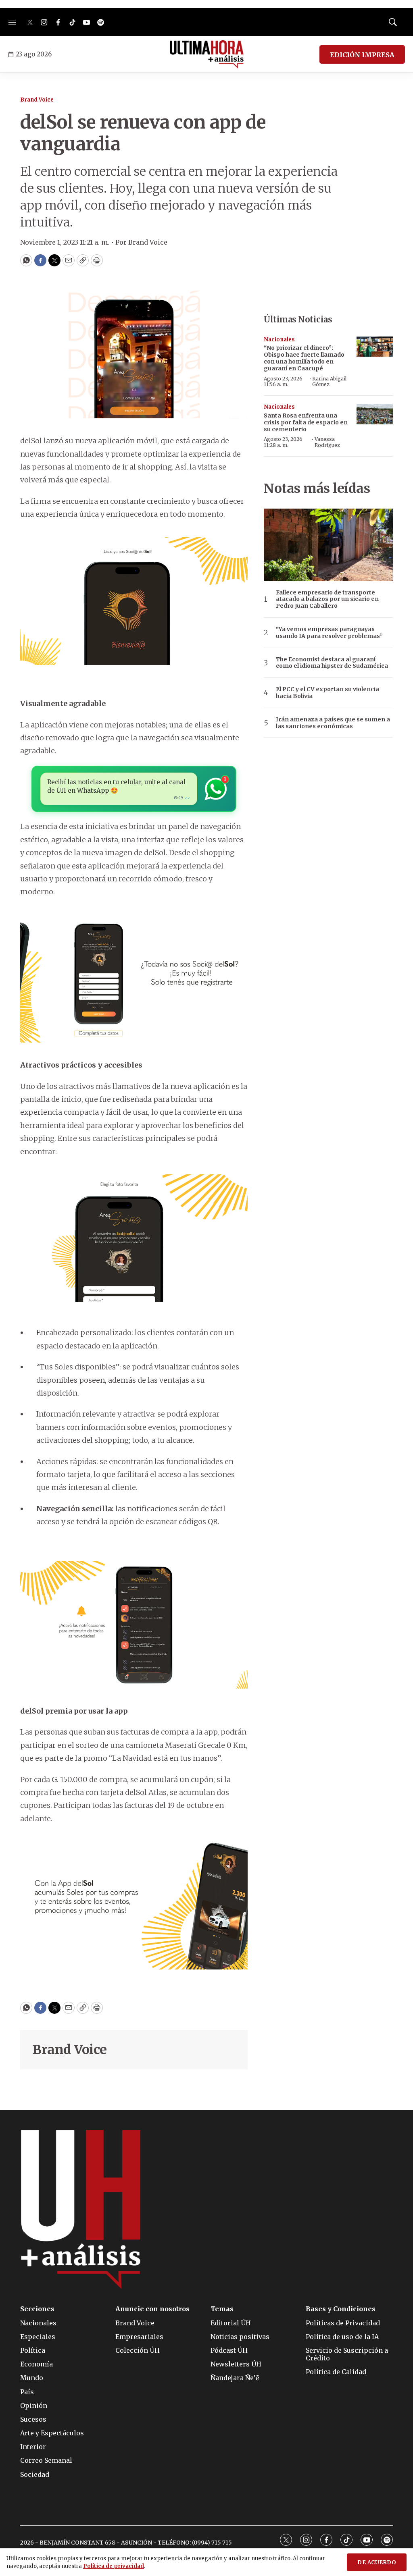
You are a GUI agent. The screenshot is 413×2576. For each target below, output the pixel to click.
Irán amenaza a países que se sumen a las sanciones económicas (333, 723)
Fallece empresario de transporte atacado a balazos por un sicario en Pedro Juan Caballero (327, 599)
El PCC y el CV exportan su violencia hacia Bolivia (327, 693)
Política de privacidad (114, 2566)
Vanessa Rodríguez (327, 442)
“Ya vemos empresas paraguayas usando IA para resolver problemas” (329, 633)
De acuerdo (377, 2562)
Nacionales (279, 340)
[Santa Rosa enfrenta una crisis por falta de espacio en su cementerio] (375, 414)
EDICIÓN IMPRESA (362, 55)
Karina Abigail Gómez (329, 381)
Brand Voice (37, 100)
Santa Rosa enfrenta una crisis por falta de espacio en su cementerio (306, 422)
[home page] (207, 54)
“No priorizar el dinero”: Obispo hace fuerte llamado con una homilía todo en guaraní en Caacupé (304, 358)
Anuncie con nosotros (152, 2309)
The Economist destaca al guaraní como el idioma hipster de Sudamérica (332, 663)
